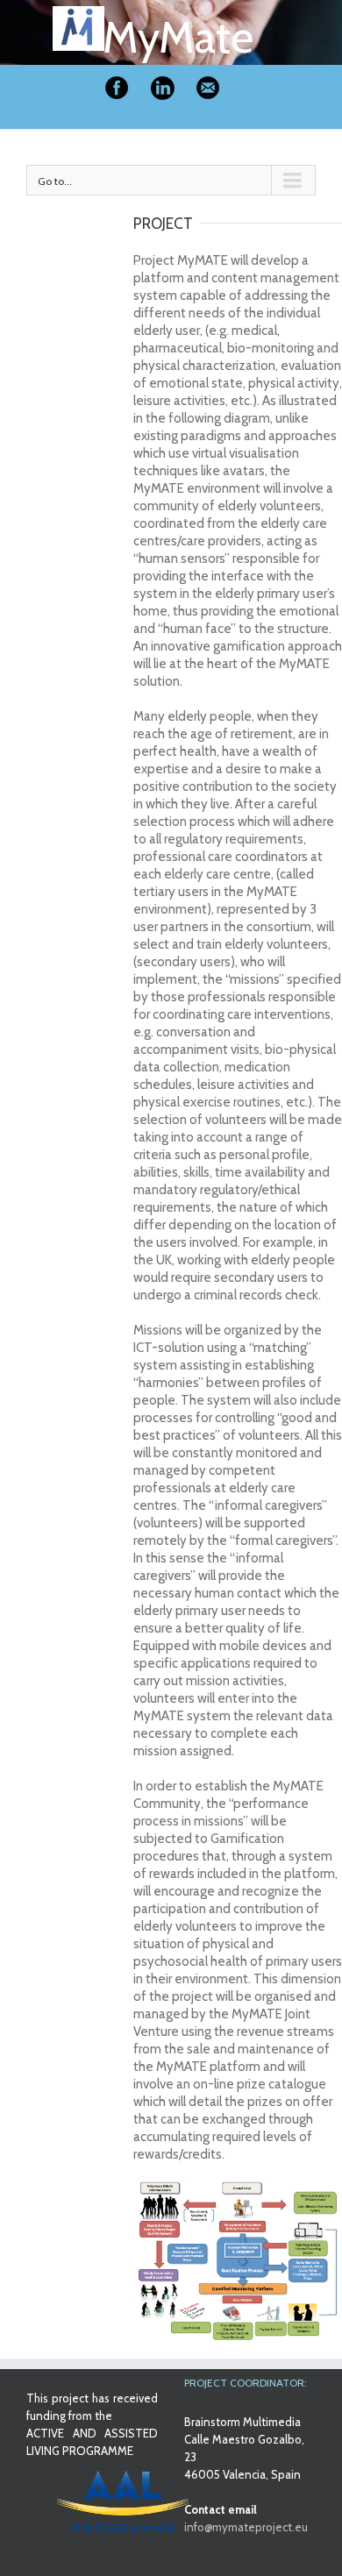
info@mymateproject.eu (246, 2527)
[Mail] (208, 88)
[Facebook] (117, 88)
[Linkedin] (162, 88)
